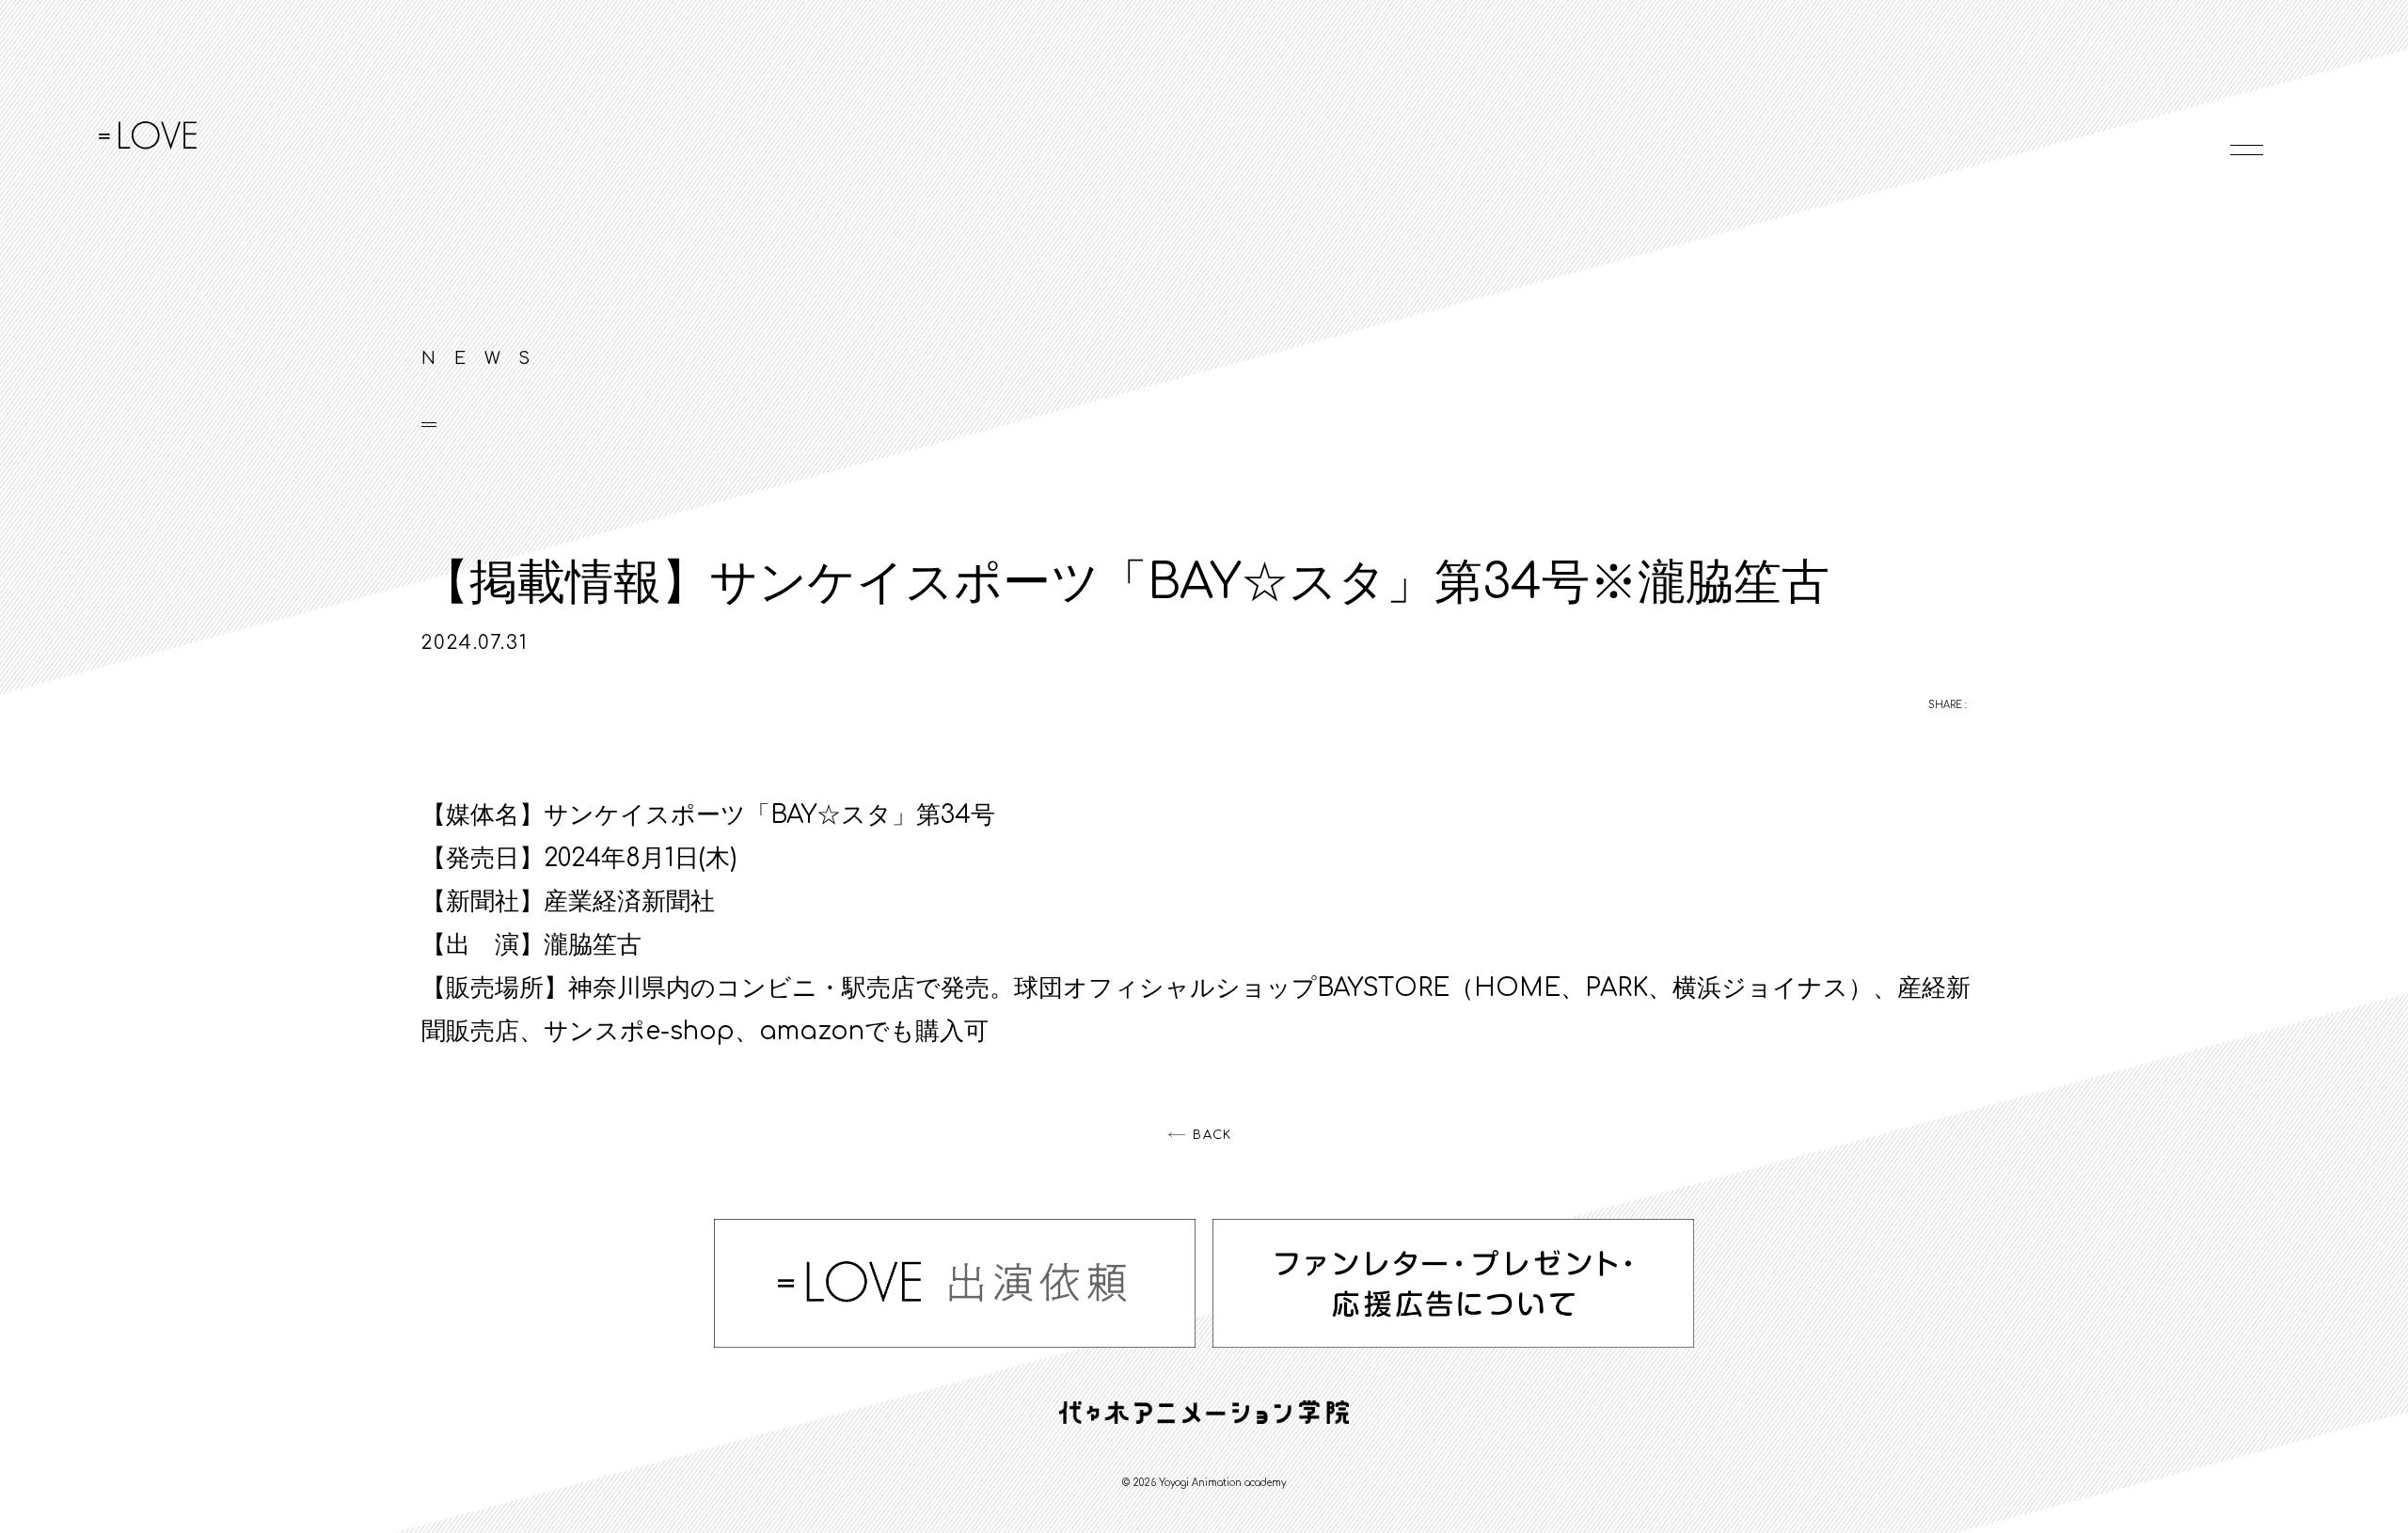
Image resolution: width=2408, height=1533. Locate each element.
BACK (1212, 1135)
